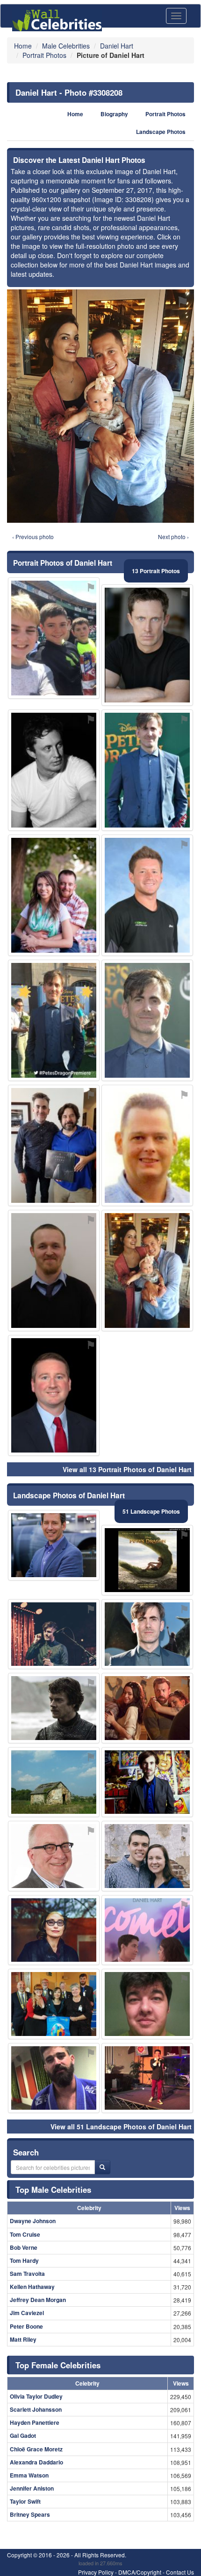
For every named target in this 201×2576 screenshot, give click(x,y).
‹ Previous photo (33, 537)
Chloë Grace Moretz (36, 2449)
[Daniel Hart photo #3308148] (147, 1708)
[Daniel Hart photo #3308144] (147, 1930)
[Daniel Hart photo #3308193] (54, 1545)
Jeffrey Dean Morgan (38, 2300)
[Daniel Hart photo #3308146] (54, 770)
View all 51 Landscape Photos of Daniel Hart (121, 2127)
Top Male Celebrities (53, 2190)
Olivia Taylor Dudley (36, 2396)
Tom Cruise (25, 2234)
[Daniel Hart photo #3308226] (147, 1020)
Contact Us (180, 2572)
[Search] (102, 2167)
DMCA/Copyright (140, 2572)
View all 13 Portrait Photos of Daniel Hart (127, 1469)
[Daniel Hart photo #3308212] (54, 1020)
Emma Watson (29, 2475)
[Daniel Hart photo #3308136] (54, 638)
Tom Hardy (24, 2260)
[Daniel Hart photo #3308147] (54, 1856)
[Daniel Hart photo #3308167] (147, 770)
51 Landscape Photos (151, 1511)
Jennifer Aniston (32, 2488)
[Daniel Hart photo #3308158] (54, 1145)
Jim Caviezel (27, 2313)
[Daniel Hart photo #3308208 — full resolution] (100, 406)
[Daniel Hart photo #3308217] (54, 1782)
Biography (114, 114)
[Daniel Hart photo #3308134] (54, 2078)
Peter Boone (26, 2326)
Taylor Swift (25, 2501)
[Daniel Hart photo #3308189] (54, 895)
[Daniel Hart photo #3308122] (54, 1634)
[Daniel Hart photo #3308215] (54, 1396)
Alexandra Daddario (36, 2462)
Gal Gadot (23, 2436)
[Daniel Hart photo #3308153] (147, 2078)
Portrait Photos (165, 114)
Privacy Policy (96, 2572)
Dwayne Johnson (33, 2221)
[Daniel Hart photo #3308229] (54, 1270)
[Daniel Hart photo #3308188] (147, 1145)
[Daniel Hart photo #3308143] (147, 895)
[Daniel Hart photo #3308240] (147, 2004)
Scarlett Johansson (36, 2409)
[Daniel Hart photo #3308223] (147, 645)
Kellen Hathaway (32, 2287)
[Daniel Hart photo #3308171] (54, 2004)
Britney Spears (30, 2514)
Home (75, 114)
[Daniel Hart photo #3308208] (147, 1270)
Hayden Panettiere (35, 2422)
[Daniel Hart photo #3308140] (54, 1930)
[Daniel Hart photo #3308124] (147, 1634)
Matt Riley (23, 2339)
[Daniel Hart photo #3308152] (147, 1856)
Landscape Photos (161, 132)
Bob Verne (24, 2247)
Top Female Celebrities (58, 2365)
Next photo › (173, 537)
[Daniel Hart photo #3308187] (54, 1708)
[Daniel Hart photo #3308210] (147, 1560)
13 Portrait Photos (156, 571)
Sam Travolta (27, 2274)
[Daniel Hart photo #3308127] (147, 1782)
